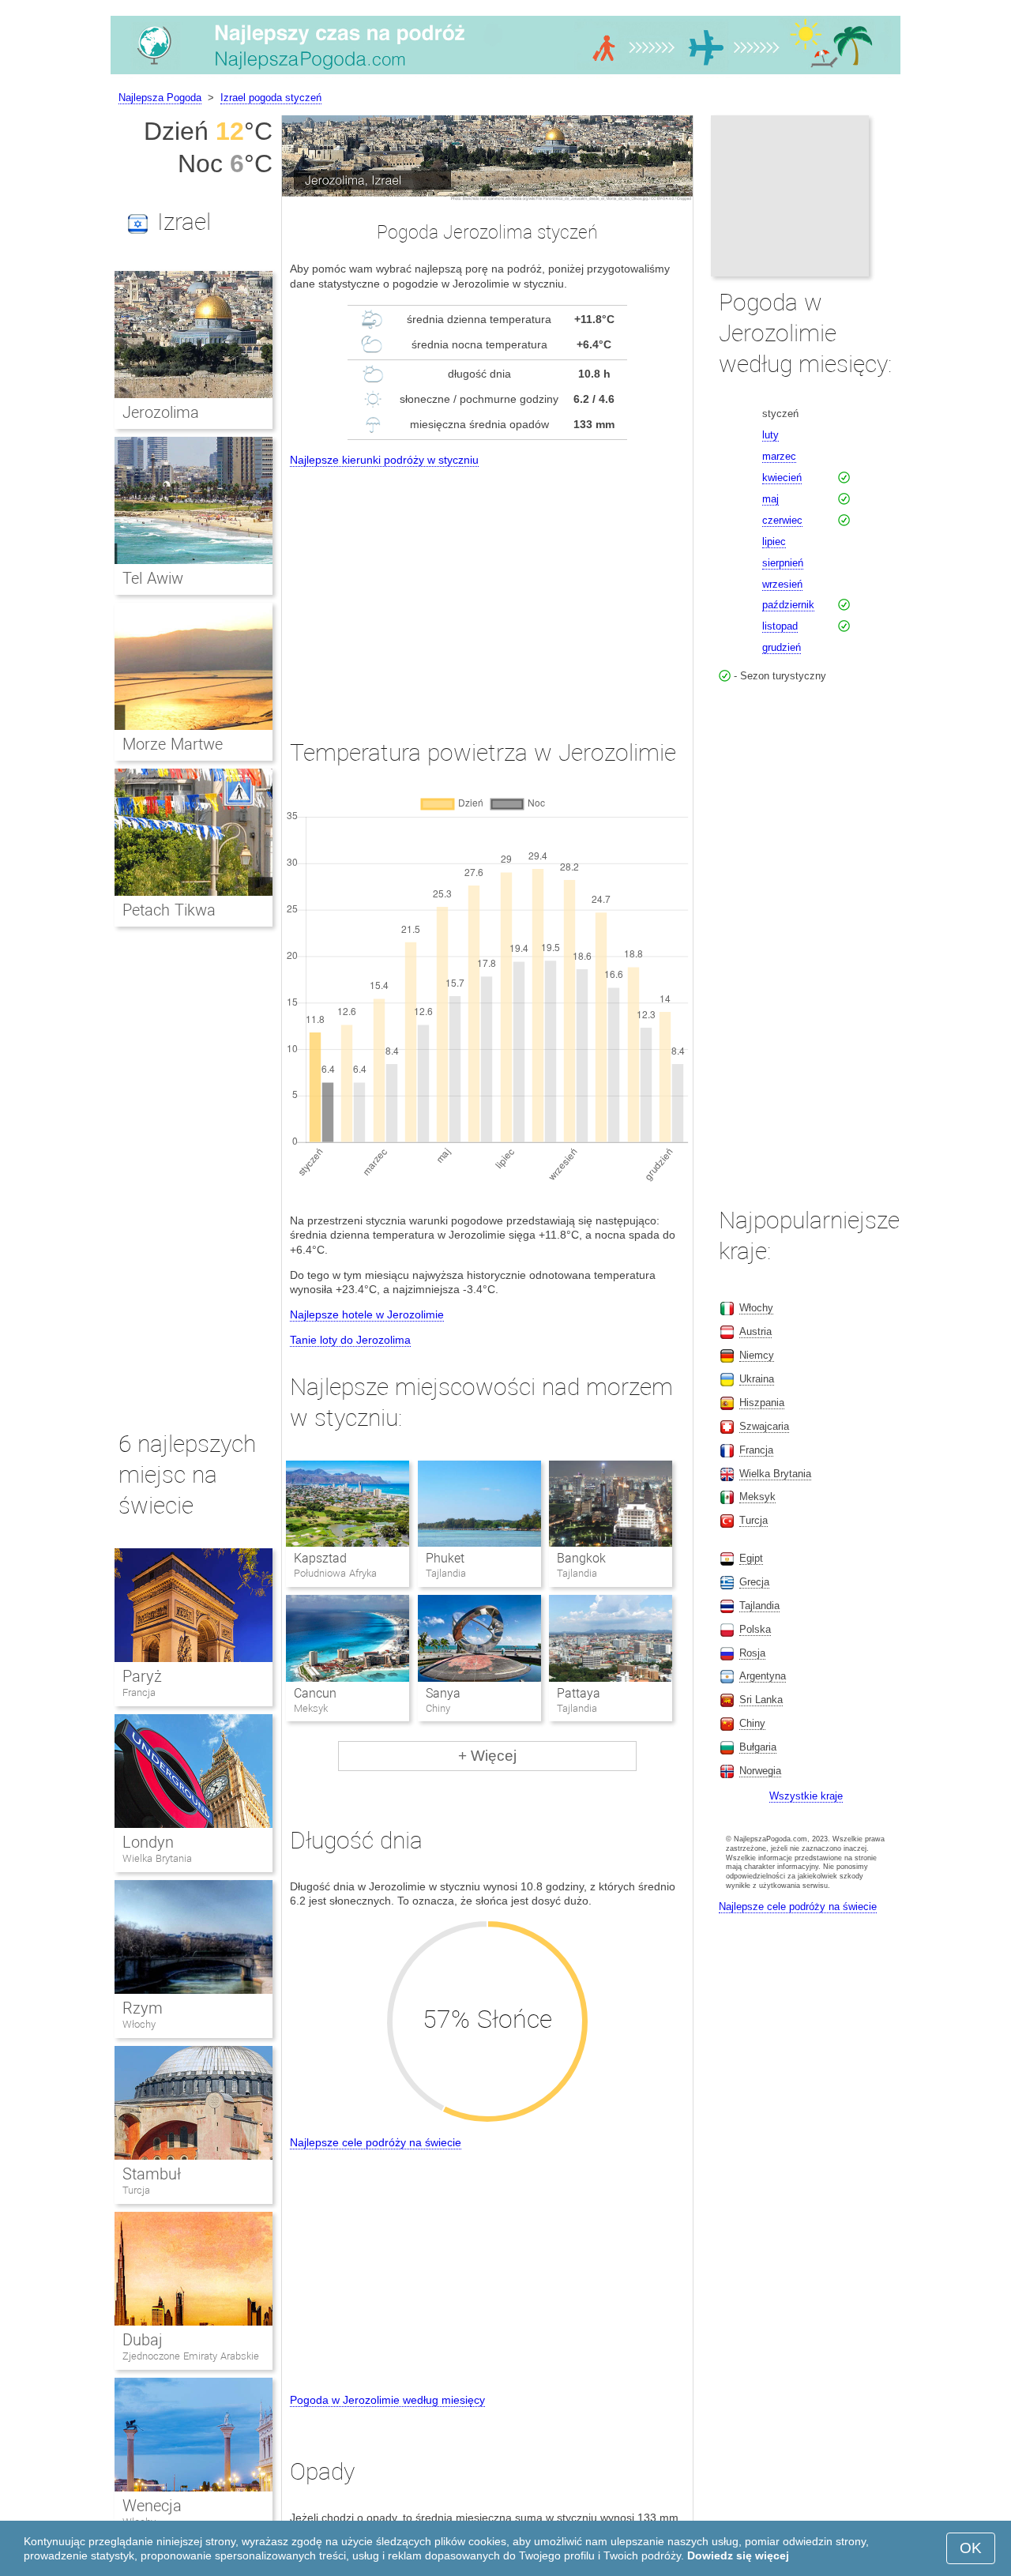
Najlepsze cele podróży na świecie (376, 2142)
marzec (779, 456)
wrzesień (782, 584)
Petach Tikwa (169, 910)
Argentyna (763, 1676)
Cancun (315, 1693)
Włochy (139, 2024)
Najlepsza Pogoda (160, 98)
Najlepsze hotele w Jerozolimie (367, 1314)
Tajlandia (759, 1606)
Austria (755, 1331)
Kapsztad (320, 1558)
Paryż (142, 1676)
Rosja (752, 1653)
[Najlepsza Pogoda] (505, 74)
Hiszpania (762, 1403)
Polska (755, 1629)
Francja (139, 1692)
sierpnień (783, 563)
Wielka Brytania (157, 1858)
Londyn (148, 1842)
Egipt (751, 1558)
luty (770, 435)
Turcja (136, 2190)
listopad (780, 626)
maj (770, 499)
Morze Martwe (173, 744)
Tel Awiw (153, 578)
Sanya (443, 1693)
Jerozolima (161, 412)
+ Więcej (487, 1756)
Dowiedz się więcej (738, 2555)
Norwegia (760, 1771)
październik (788, 605)
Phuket (445, 1558)
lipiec (774, 542)
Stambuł (152, 2174)
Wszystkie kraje (806, 1796)
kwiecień (782, 478)
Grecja (754, 1582)
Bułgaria (758, 1747)
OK (971, 2548)
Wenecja (152, 2506)
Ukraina (757, 1379)
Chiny (752, 1723)
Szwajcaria (764, 1426)
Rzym (143, 2008)
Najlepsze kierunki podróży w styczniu (384, 460)
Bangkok (581, 1558)
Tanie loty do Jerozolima (350, 1340)
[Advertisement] (487, 589)
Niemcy (757, 1355)
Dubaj (143, 2340)
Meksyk (757, 1497)
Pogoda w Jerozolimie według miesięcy (387, 2400)
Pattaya (579, 1693)
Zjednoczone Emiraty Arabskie (191, 2356)
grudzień (782, 647)
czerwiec (782, 520)
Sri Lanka (761, 1700)
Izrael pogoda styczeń (271, 98)
